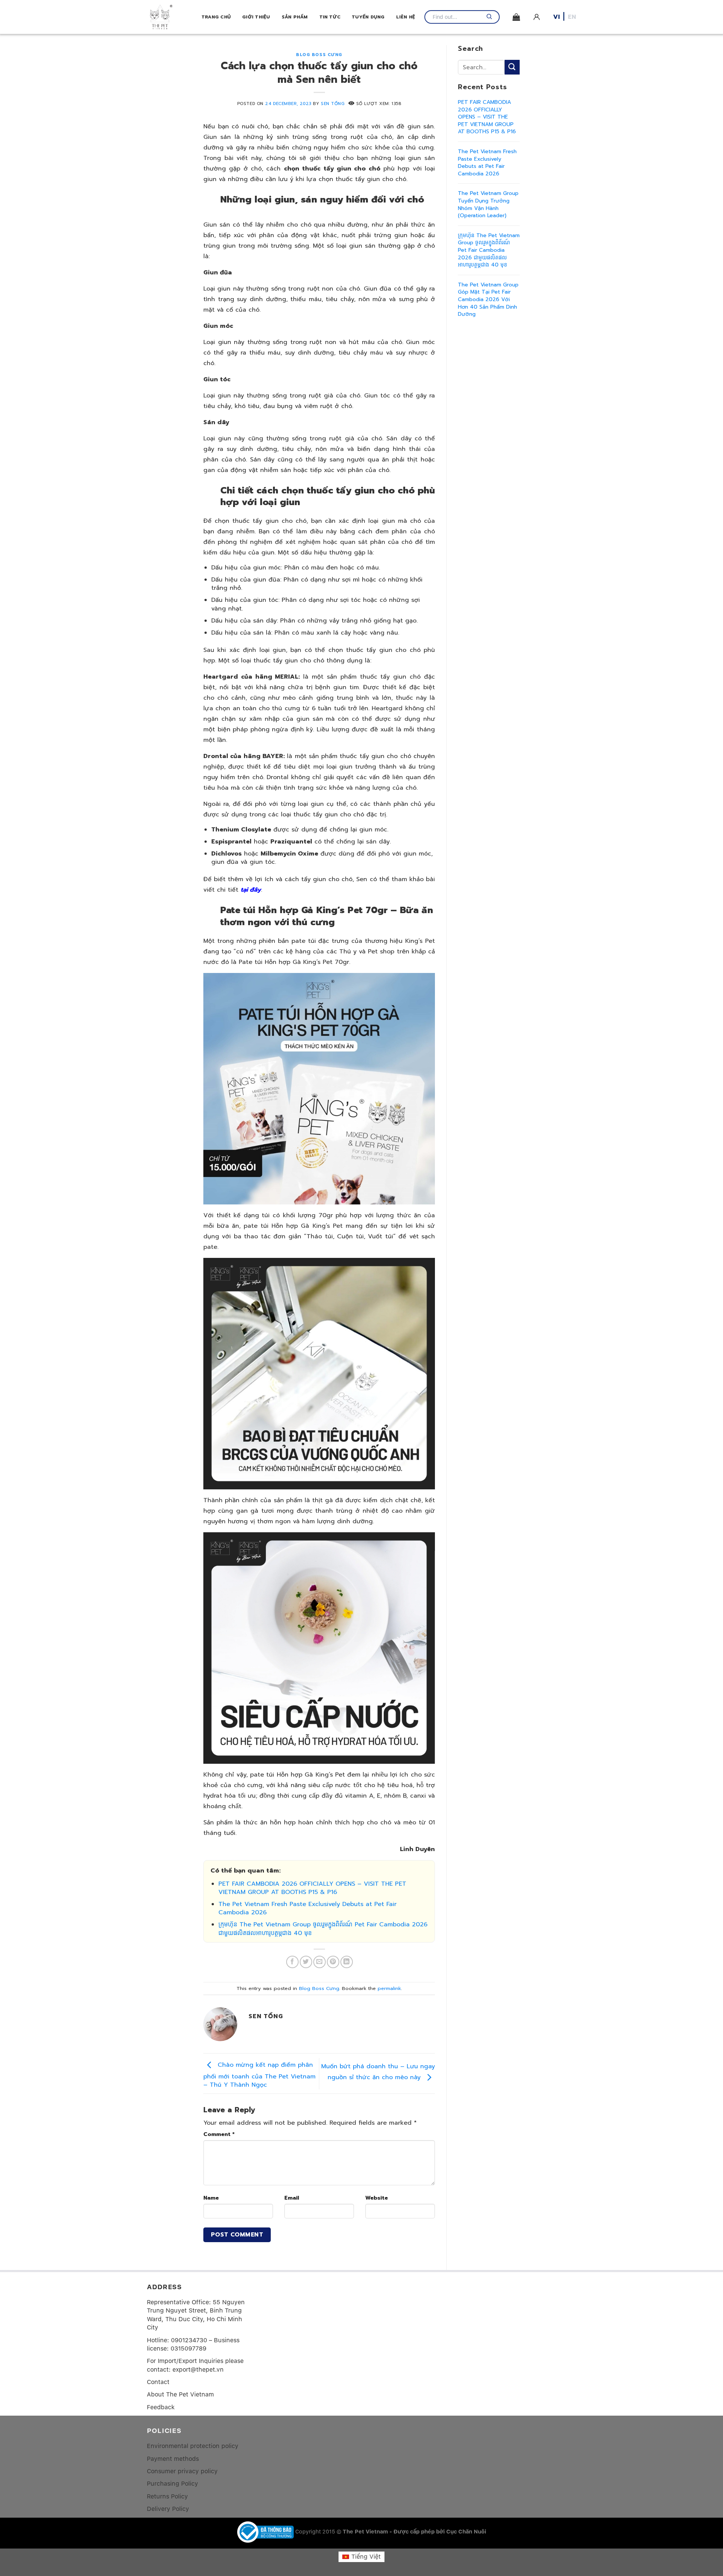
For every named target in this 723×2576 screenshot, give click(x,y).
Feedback (161, 2407)
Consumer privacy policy (182, 2471)
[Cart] (516, 17)
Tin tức (330, 17)
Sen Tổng (333, 104)
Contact (158, 2382)
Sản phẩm (295, 17)
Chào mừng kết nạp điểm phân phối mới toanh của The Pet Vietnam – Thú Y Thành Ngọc (259, 2075)
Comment (219, 2134)
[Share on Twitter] (306, 1962)
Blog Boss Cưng (319, 55)
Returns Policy (167, 2496)
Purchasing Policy (172, 2484)
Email (292, 2198)
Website (377, 2198)
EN (572, 17)
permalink (389, 1988)
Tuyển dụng (368, 17)
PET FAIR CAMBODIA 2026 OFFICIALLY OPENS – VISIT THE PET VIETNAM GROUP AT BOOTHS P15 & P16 (312, 1888)
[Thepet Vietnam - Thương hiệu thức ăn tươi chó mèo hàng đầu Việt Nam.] (174, 17)
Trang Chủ (216, 17)
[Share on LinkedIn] (347, 1962)
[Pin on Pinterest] (333, 1962)
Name (211, 2198)
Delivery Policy (168, 2509)
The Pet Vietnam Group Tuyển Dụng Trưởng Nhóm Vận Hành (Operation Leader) (488, 204)
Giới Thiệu (256, 17)
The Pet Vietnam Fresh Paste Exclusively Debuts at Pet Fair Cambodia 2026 (307, 1908)
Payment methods (173, 2459)
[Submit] (512, 67)
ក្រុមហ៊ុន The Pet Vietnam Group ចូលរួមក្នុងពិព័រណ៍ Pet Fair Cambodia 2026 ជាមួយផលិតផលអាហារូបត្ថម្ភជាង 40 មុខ (323, 1929)
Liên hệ (406, 17)
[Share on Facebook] (292, 1962)
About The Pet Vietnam (180, 2394)
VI (557, 17)
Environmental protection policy (193, 2446)
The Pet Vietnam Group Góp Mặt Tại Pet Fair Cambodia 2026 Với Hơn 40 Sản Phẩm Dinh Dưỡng (488, 299)
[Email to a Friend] (320, 1962)
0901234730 (189, 2340)
